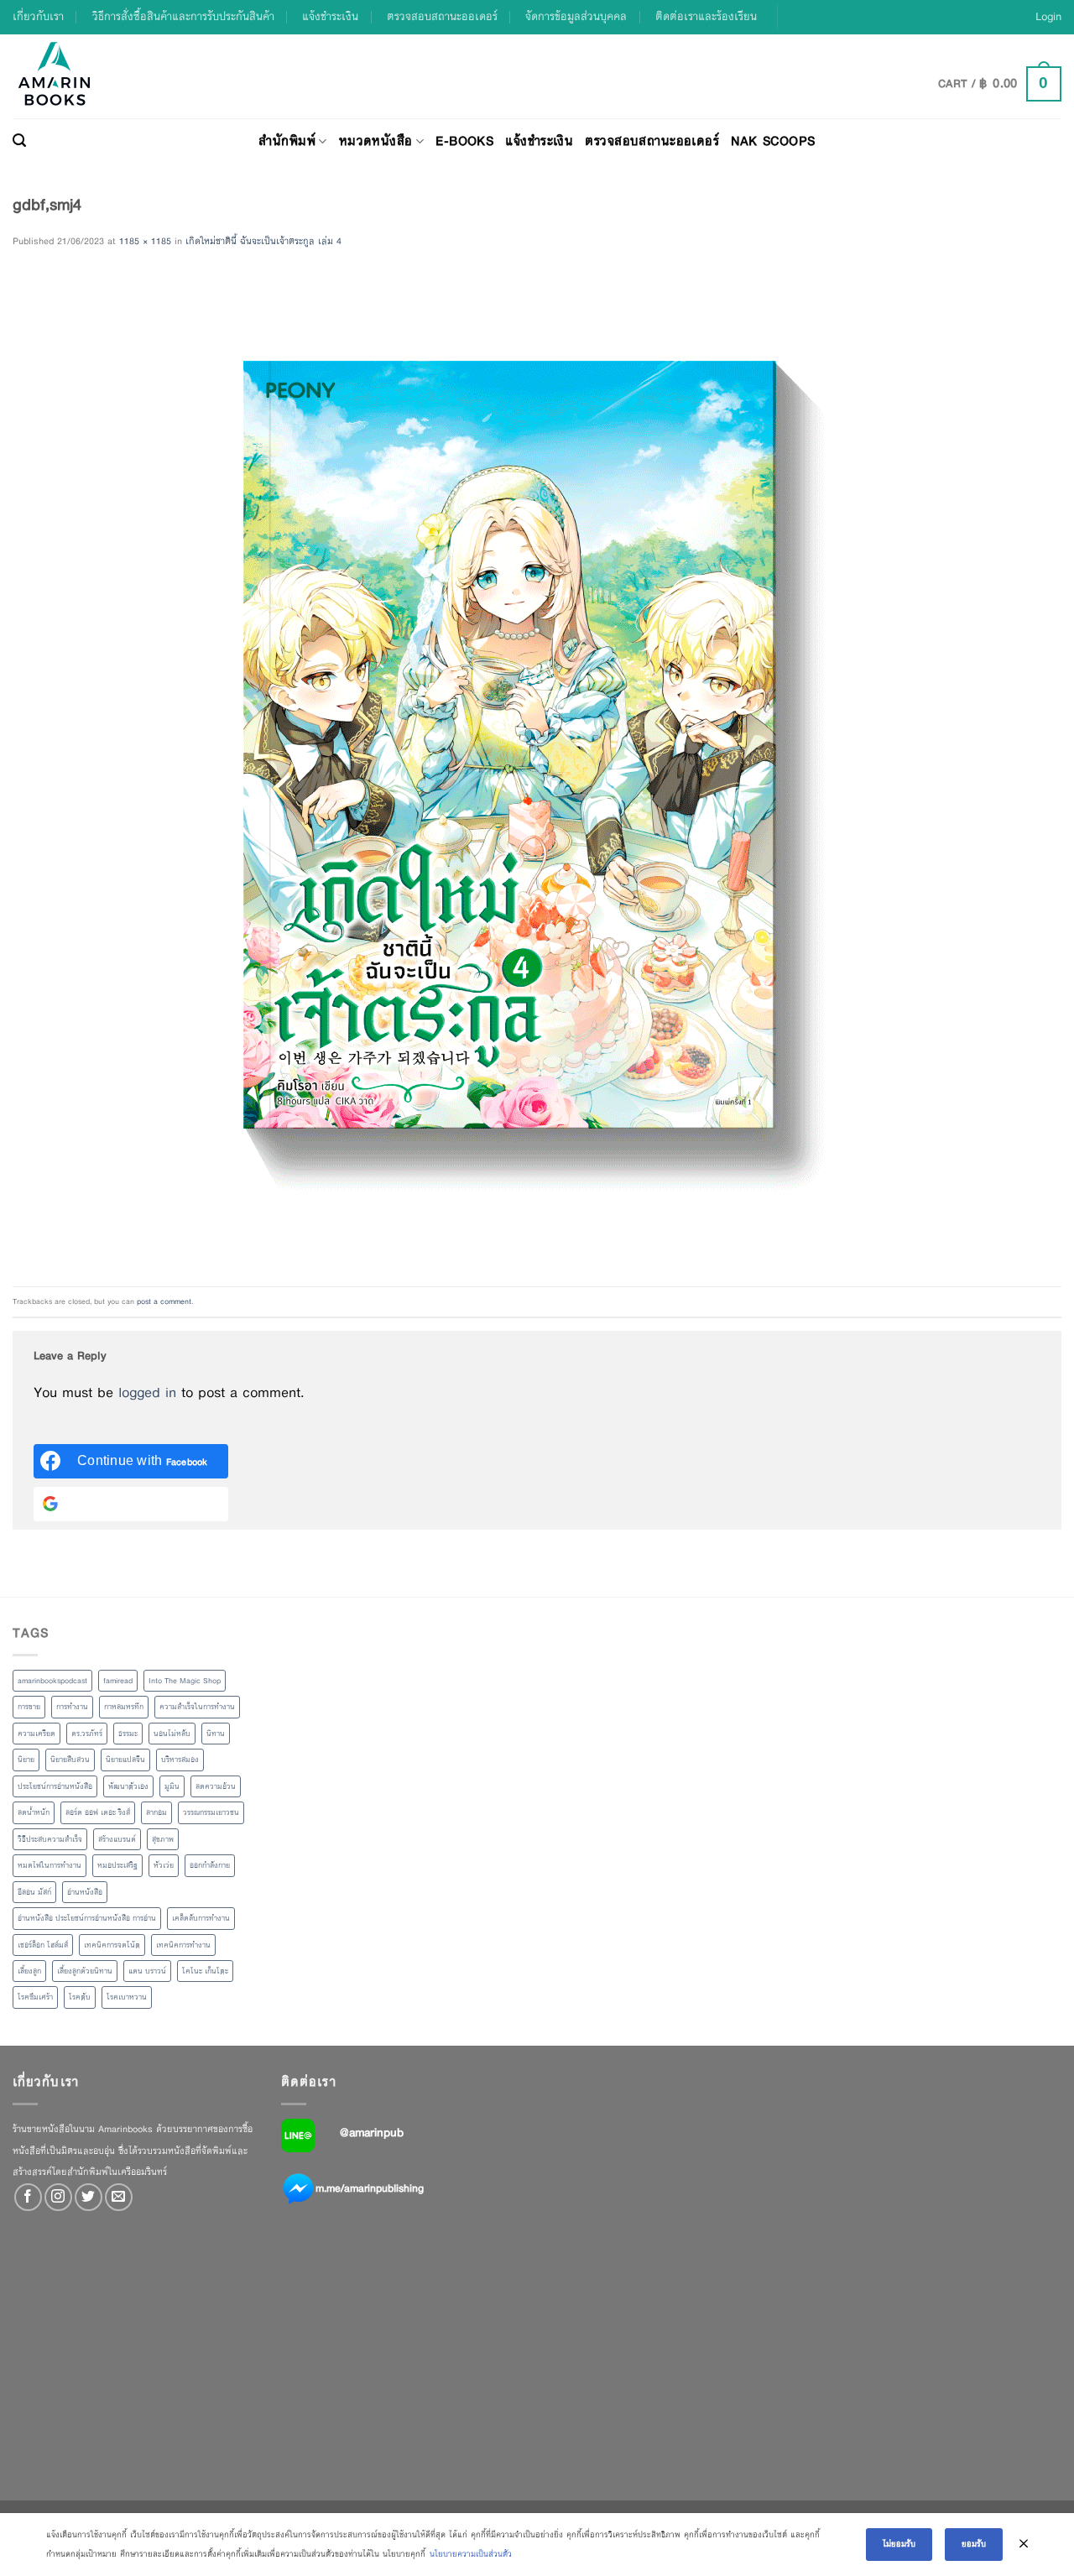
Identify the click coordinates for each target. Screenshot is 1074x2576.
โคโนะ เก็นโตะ (205, 1971)
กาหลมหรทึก (124, 1707)
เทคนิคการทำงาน (183, 1945)
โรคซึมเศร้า (35, 1997)
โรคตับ (80, 1997)
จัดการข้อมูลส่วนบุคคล (576, 16)
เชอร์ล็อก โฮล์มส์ (43, 1945)
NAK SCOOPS (773, 141)
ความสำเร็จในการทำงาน (197, 1707)
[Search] (19, 141)
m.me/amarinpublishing (370, 2188)
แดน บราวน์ (147, 1971)
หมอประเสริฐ (117, 1865)
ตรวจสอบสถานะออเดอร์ (442, 16)
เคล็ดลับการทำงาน (201, 1918)
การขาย (29, 1707)
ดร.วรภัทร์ (87, 1734)
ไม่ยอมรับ (899, 2544)
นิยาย (26, 1760)
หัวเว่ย (164, 1865)
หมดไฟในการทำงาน (50, 1865)
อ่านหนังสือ (85, 1892)
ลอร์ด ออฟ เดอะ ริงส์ (98, 1812)
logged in (147, 1392)
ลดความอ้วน (216, 1786)
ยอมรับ (974, 2544)
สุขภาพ (163, 1839)
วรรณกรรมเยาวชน (211, 1812)
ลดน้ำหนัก (34, 1812)
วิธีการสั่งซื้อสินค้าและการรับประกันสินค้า (183, 16)
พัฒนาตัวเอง (128, 1786)
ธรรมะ (128, 1734)
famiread (118, 1681)
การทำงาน (72, 1707)
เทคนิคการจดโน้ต (112, 1945)
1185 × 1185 (145, 241)
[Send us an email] (119, 2197)
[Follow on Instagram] (58, 2197)
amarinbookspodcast (52, 1681)
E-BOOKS (464, 141)
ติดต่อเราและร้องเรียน (706, 16)
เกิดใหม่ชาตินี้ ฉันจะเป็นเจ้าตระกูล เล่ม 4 (263, 241)
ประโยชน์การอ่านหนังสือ (55, 1786)
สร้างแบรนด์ (117, 1839)
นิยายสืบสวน (70, 1760)
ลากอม (156, 1812)
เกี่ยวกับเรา (38, 16)
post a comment (164, 1301)
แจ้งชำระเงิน (330, 16)
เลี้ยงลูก (29, 1971)
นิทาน (216, 1734)
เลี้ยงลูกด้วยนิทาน (85, 1971)
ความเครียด (36, 1734)
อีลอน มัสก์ (34, 1892)
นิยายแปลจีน (125, 1760)
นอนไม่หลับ (172, 1734)
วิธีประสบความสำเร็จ (50, 1839)
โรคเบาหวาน (127, 1997)
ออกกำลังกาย (210, 1865)
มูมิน (172, 1786)
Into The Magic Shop (185, 1681)
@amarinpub (372, 2132)
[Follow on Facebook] (28, 2197)
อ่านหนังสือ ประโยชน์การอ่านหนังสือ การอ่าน (87, 1918)
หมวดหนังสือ (376, 141)
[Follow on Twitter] (89, 2197)
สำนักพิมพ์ (287, 141)
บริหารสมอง (180, 1760)
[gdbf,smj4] (510, 768)
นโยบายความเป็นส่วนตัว (471, 2554)
